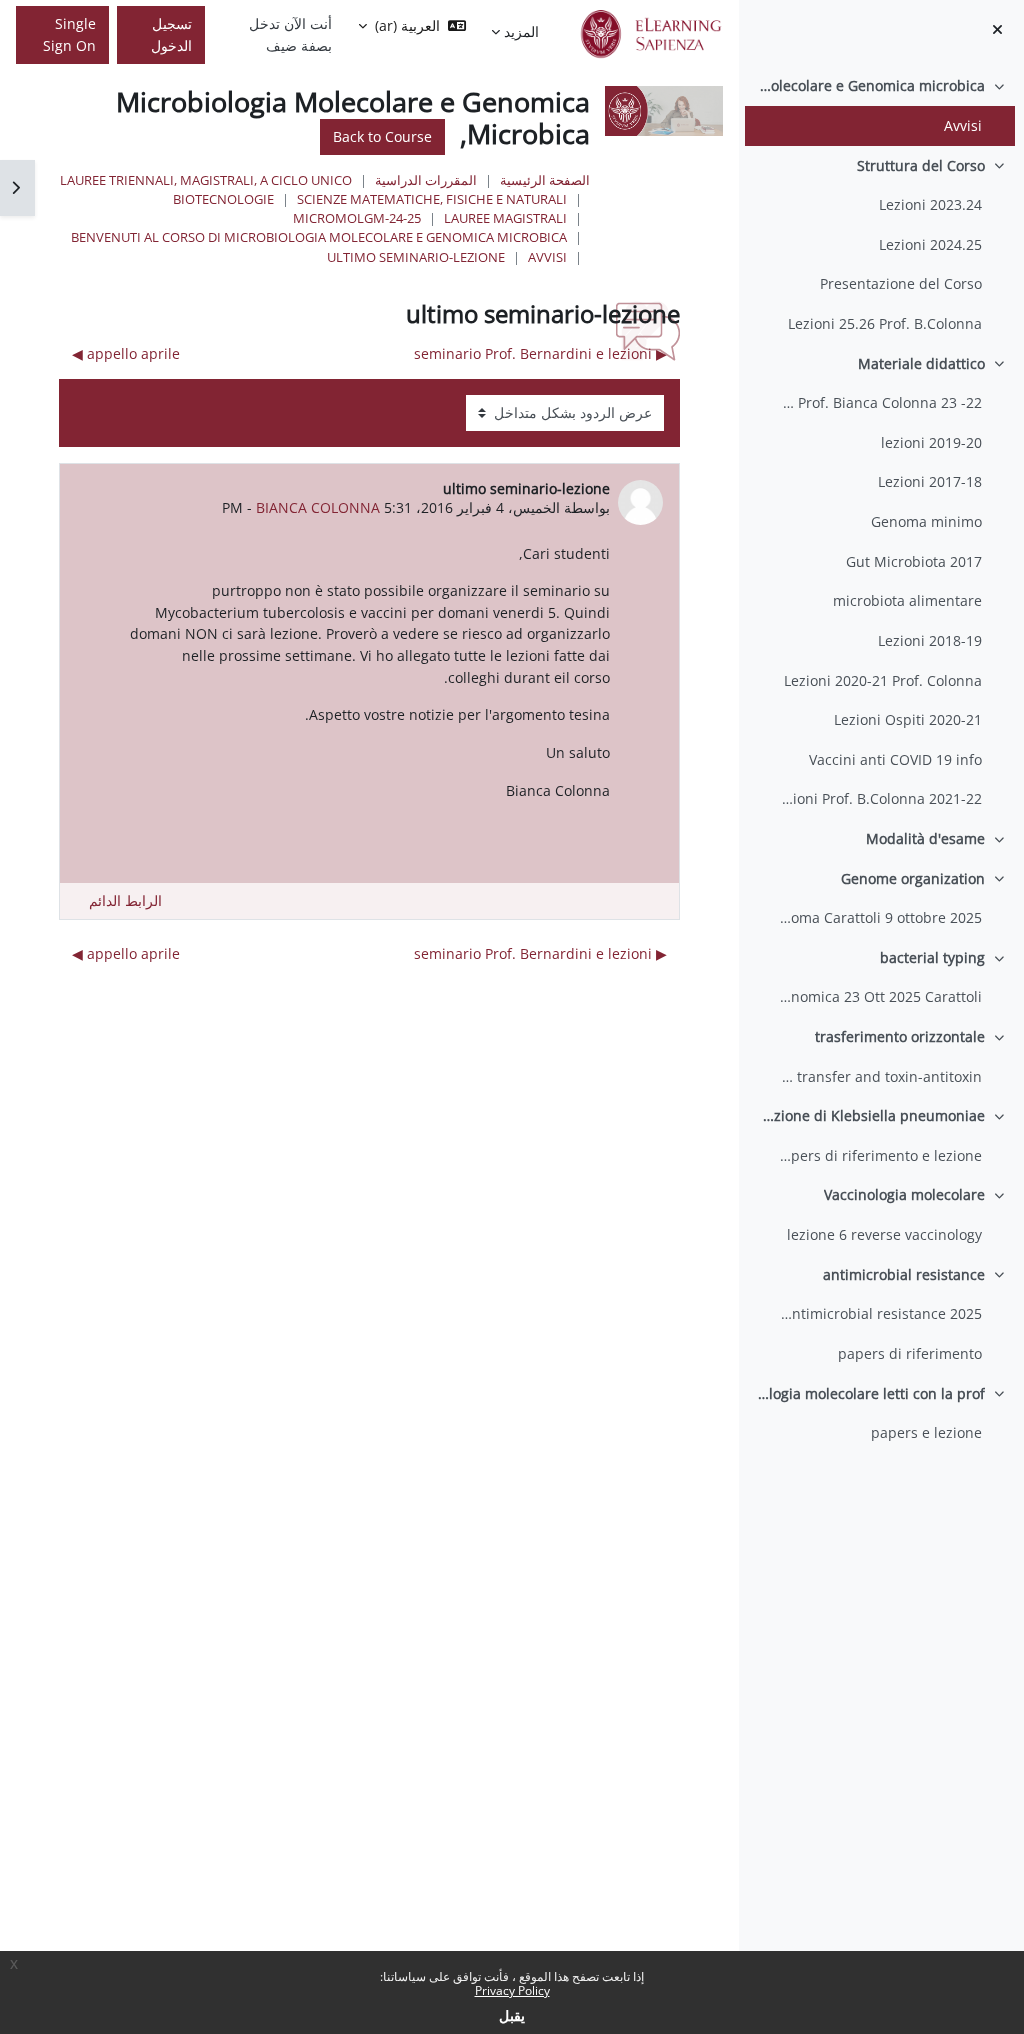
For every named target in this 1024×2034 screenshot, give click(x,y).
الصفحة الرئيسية (545, 180)
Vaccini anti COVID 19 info (895, 759)
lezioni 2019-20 (931, 442)
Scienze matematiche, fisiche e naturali (432, 199)
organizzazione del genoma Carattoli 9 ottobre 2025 (878, 917)
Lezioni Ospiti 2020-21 (908, 719)
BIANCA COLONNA (318, 507)
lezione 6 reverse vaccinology (884, 1234)
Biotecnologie (223, 199)
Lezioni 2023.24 (930, 204)
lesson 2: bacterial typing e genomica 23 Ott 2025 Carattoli (878, 996)
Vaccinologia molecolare (904, 1194)
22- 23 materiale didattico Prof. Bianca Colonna (878, 402)
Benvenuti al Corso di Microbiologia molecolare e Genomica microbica (869, 85)
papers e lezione (926, 1432)
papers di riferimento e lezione (878, 1155)
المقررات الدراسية (426, 180)
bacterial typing (932, 957)
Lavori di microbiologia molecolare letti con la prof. (869, 1393)
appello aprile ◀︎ (126, 353)
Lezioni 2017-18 (930, 481)
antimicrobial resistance (904, 1274)
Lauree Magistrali (505, 218)
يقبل (512, 2015)
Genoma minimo (926, 521)
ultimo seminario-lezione (416, 257)
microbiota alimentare (907, 600)
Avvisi (963, 125)
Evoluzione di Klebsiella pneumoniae (869, 1115)
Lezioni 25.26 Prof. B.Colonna (885, 323)
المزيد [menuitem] (521, 31)
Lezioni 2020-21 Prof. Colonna (883, 680)
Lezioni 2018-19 (930, 640)
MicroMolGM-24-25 (357, 218)
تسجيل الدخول (171, 34)
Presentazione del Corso (901, 283)
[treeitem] (881, 105)
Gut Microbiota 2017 (914, 561)
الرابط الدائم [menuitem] (125, 900)
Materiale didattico (921, 363)
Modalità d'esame (925, 838)
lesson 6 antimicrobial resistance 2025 (878, 1313)
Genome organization (913, 878)
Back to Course (382, 136)
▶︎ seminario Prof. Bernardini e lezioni (540, 353)
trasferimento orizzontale (900, 1036)
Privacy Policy (512, 1990)
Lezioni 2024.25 (930, 244)
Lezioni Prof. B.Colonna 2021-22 (878, 798)
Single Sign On (69, 34)
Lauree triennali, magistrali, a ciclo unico (206, 180)
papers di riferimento (910, 1353)
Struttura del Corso (921, 165)
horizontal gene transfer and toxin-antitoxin (878, 1076)
